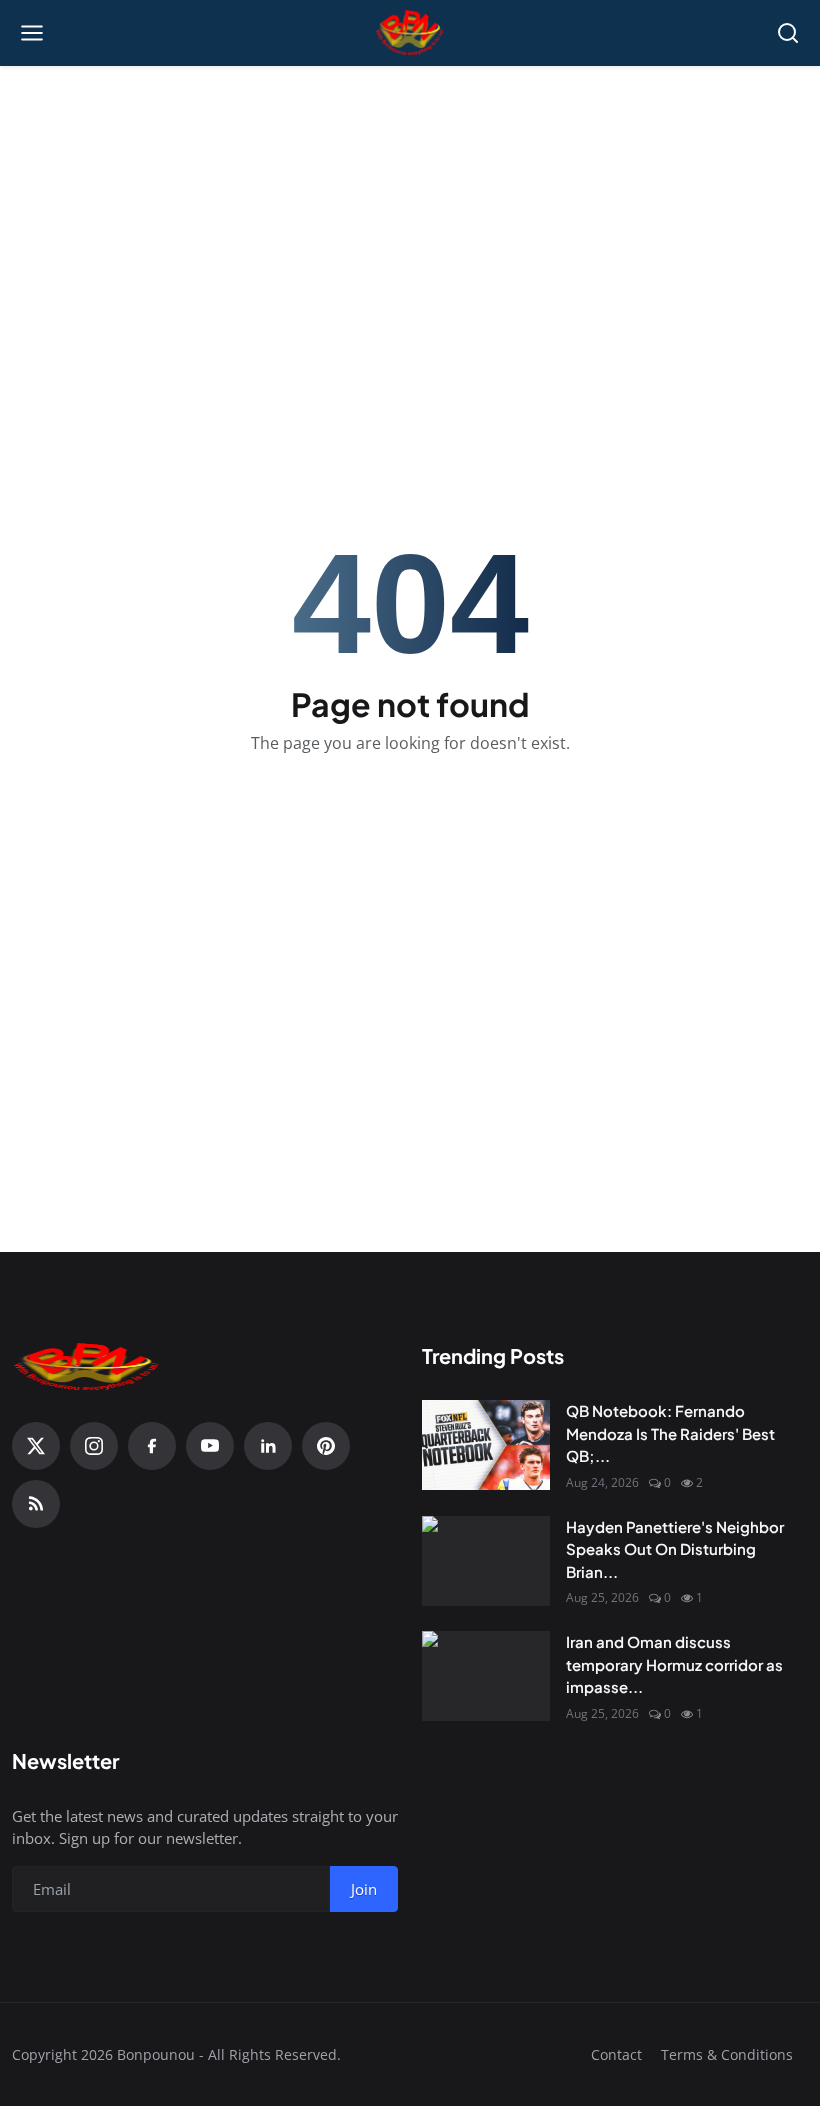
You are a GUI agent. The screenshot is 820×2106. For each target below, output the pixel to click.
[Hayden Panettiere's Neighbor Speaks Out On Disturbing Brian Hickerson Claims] (486, 1561)
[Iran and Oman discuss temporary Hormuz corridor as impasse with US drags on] (486, 1676)
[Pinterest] (326, 1446)
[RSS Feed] (36, 1504)
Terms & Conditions (727, 2054)
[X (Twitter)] (36, 1446)
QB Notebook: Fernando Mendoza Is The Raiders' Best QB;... (670, 1433)
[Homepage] (410, 33)
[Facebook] (152, 1446)
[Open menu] (32, 33)
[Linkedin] (268, 1446)
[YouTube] (210, 1446)
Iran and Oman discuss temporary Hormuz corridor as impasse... (674, 1664)
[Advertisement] (410, 211)
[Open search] (788, 33)
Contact (616, 2054)
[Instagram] (94, 1446)
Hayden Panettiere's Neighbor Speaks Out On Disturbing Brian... (675, 1549)
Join (364, 1889)
